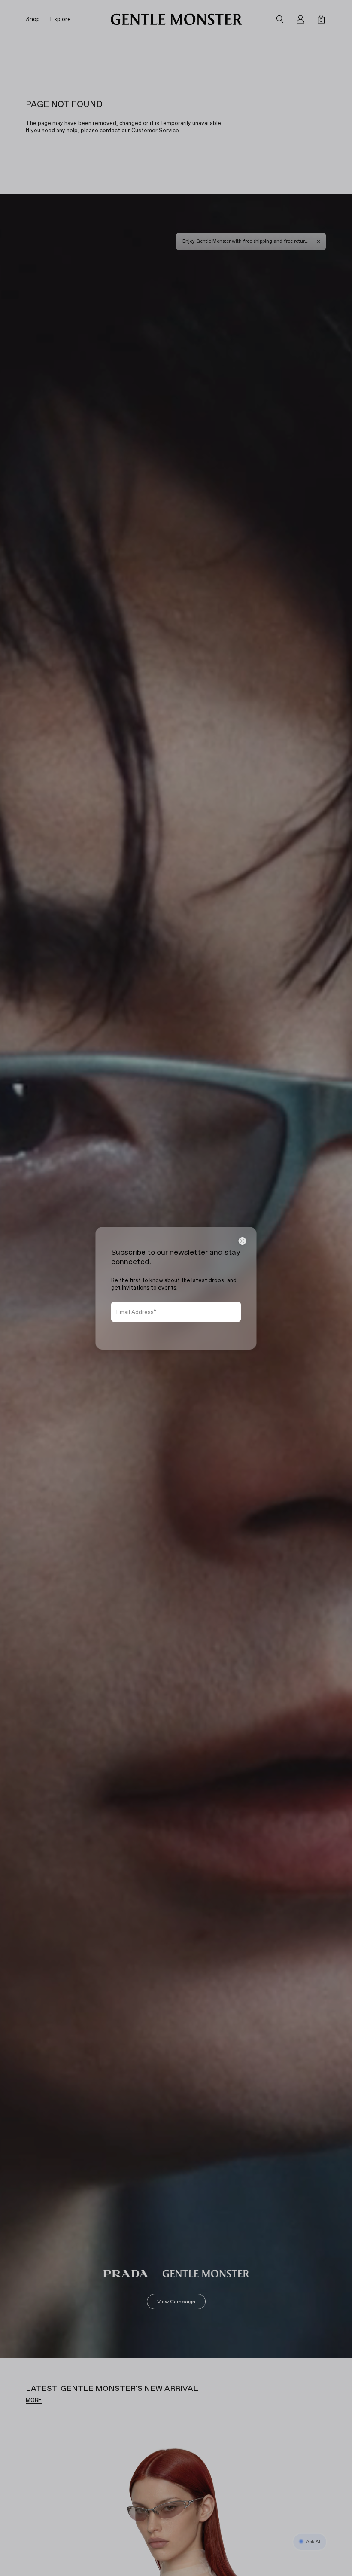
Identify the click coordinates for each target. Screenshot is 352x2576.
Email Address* (136, 1312)
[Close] (243, 1241)
